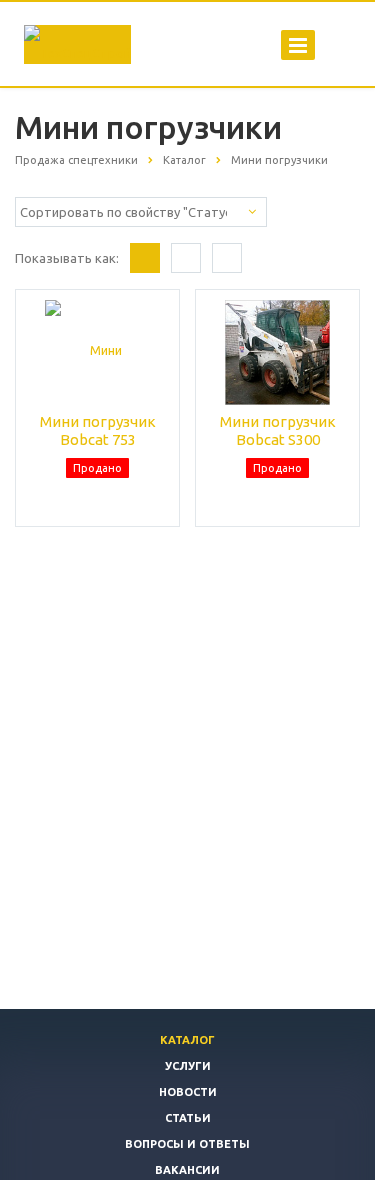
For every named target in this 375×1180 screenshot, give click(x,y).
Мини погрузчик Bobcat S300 (278, 430)
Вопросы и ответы (187, 1144)
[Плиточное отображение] (145, 258)
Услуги (188, 1066)
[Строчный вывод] (186, 258)
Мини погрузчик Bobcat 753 (98, 430)
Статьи (188, 1118)
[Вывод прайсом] (227, 258)
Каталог (187, 1040)
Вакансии (187, 1170)
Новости (188, 1092)
